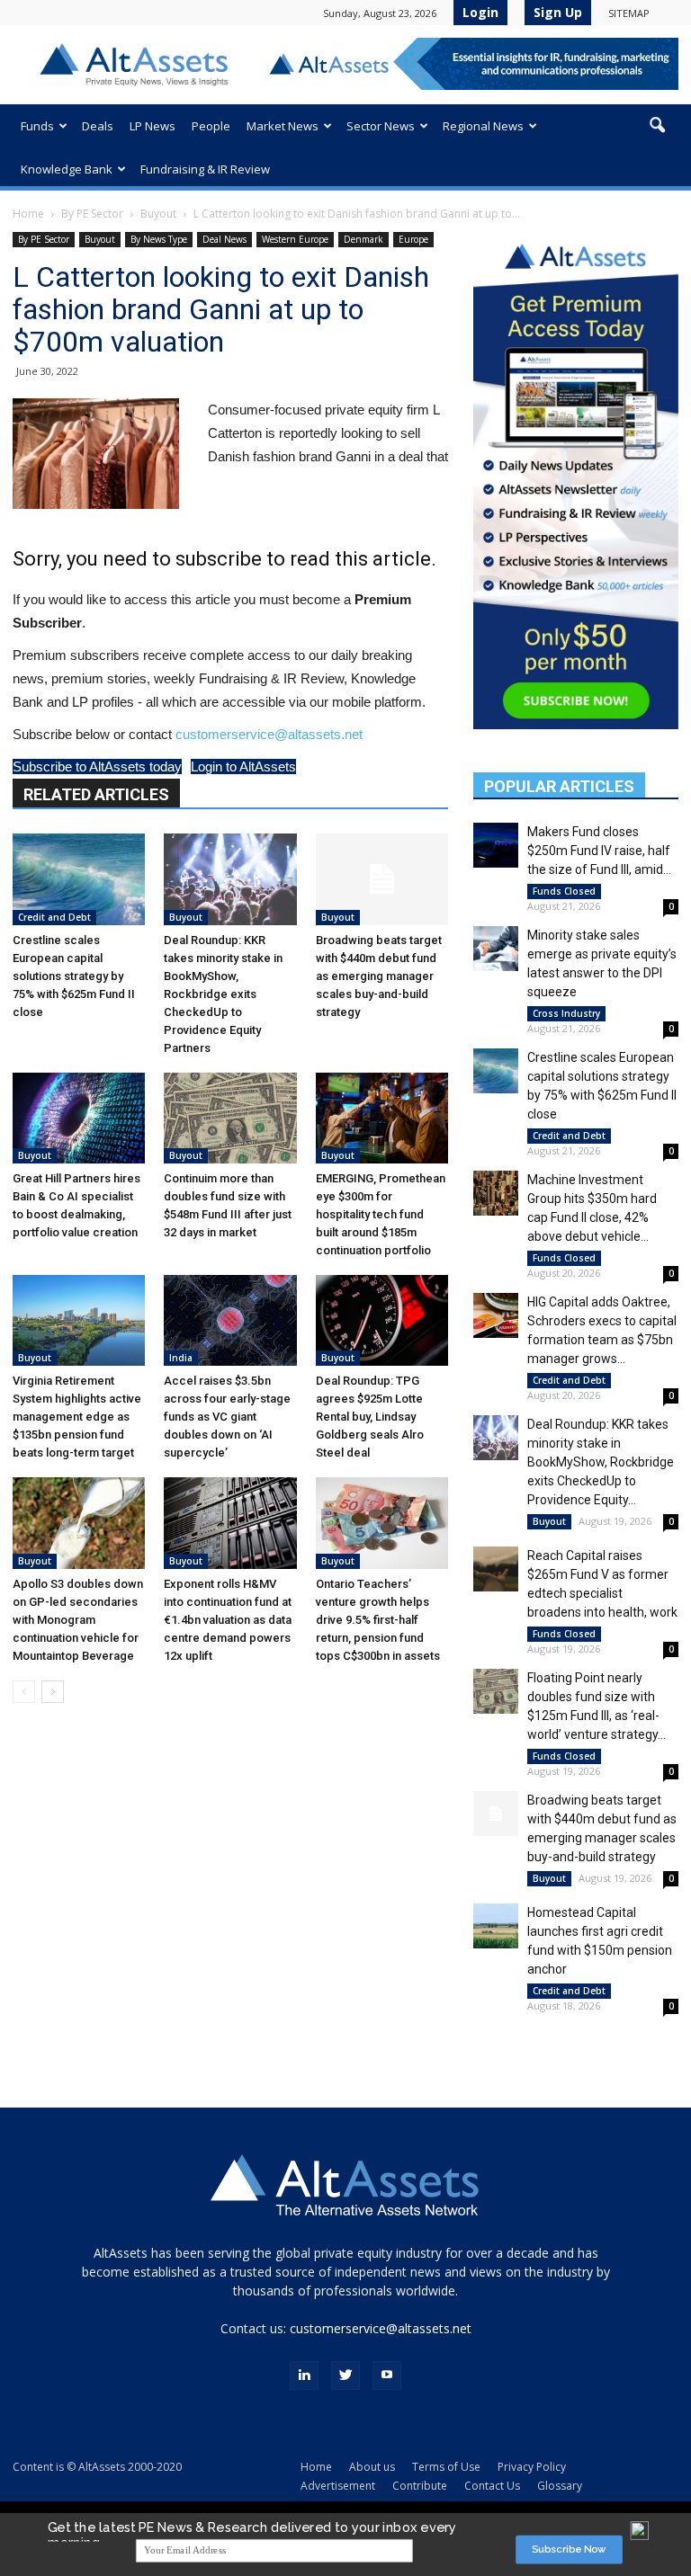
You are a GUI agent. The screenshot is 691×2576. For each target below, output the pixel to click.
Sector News (381, 126)
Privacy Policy (532, 2467)
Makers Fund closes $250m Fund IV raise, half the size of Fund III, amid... (599, 851)
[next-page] (53, 1692)
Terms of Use (446, 2467)
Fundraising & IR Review (205, 169)
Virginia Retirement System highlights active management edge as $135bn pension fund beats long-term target (77, 1417)
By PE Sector (92, 214)
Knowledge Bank (67, 169)
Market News (283, 126)
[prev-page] (24, 1692)
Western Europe (295, 239)
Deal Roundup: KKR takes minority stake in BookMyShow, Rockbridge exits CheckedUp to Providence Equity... (601, 1462)
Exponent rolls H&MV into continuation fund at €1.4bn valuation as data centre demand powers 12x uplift (228, 1620)
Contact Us (492, 2486)
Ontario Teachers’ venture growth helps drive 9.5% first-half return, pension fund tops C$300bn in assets (378, 1620)
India (181, 1358)
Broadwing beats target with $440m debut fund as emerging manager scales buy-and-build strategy (379, 976)
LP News (153, 126)
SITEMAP (629, 13)
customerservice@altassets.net (269, 734)
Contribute (420, 2486)
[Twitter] (345, 2375)
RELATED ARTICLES (96, 794)
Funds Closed (564, 891)
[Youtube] (387, 2375)
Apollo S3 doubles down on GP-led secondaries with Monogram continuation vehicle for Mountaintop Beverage (78, 1620)
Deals (98, 126)
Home (28, 214)
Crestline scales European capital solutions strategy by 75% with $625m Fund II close (74, 976)
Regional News (483, 126)
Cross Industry (566, 1013)
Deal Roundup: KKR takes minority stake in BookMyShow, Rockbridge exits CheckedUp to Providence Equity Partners (223, 994)
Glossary (560, 2486)
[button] (657, 126)
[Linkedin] (304, 2375)
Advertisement (338, 2486)
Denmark (363, 239)
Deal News (224, 239)
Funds (37, 126)
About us (372, 2467)
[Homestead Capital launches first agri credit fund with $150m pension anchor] (496, 1926)
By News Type (159, 239)
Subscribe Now (569, 2549)
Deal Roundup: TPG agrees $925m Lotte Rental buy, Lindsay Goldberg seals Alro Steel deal (370, 1417)
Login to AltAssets (243, 767)
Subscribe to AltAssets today (97, 767)
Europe (413, 239)
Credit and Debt (54, 917)
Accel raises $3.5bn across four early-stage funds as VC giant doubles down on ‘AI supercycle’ (227, 1417)
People (211, 126)
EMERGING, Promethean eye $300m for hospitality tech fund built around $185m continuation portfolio (381, 1214)
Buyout (158, 214)
